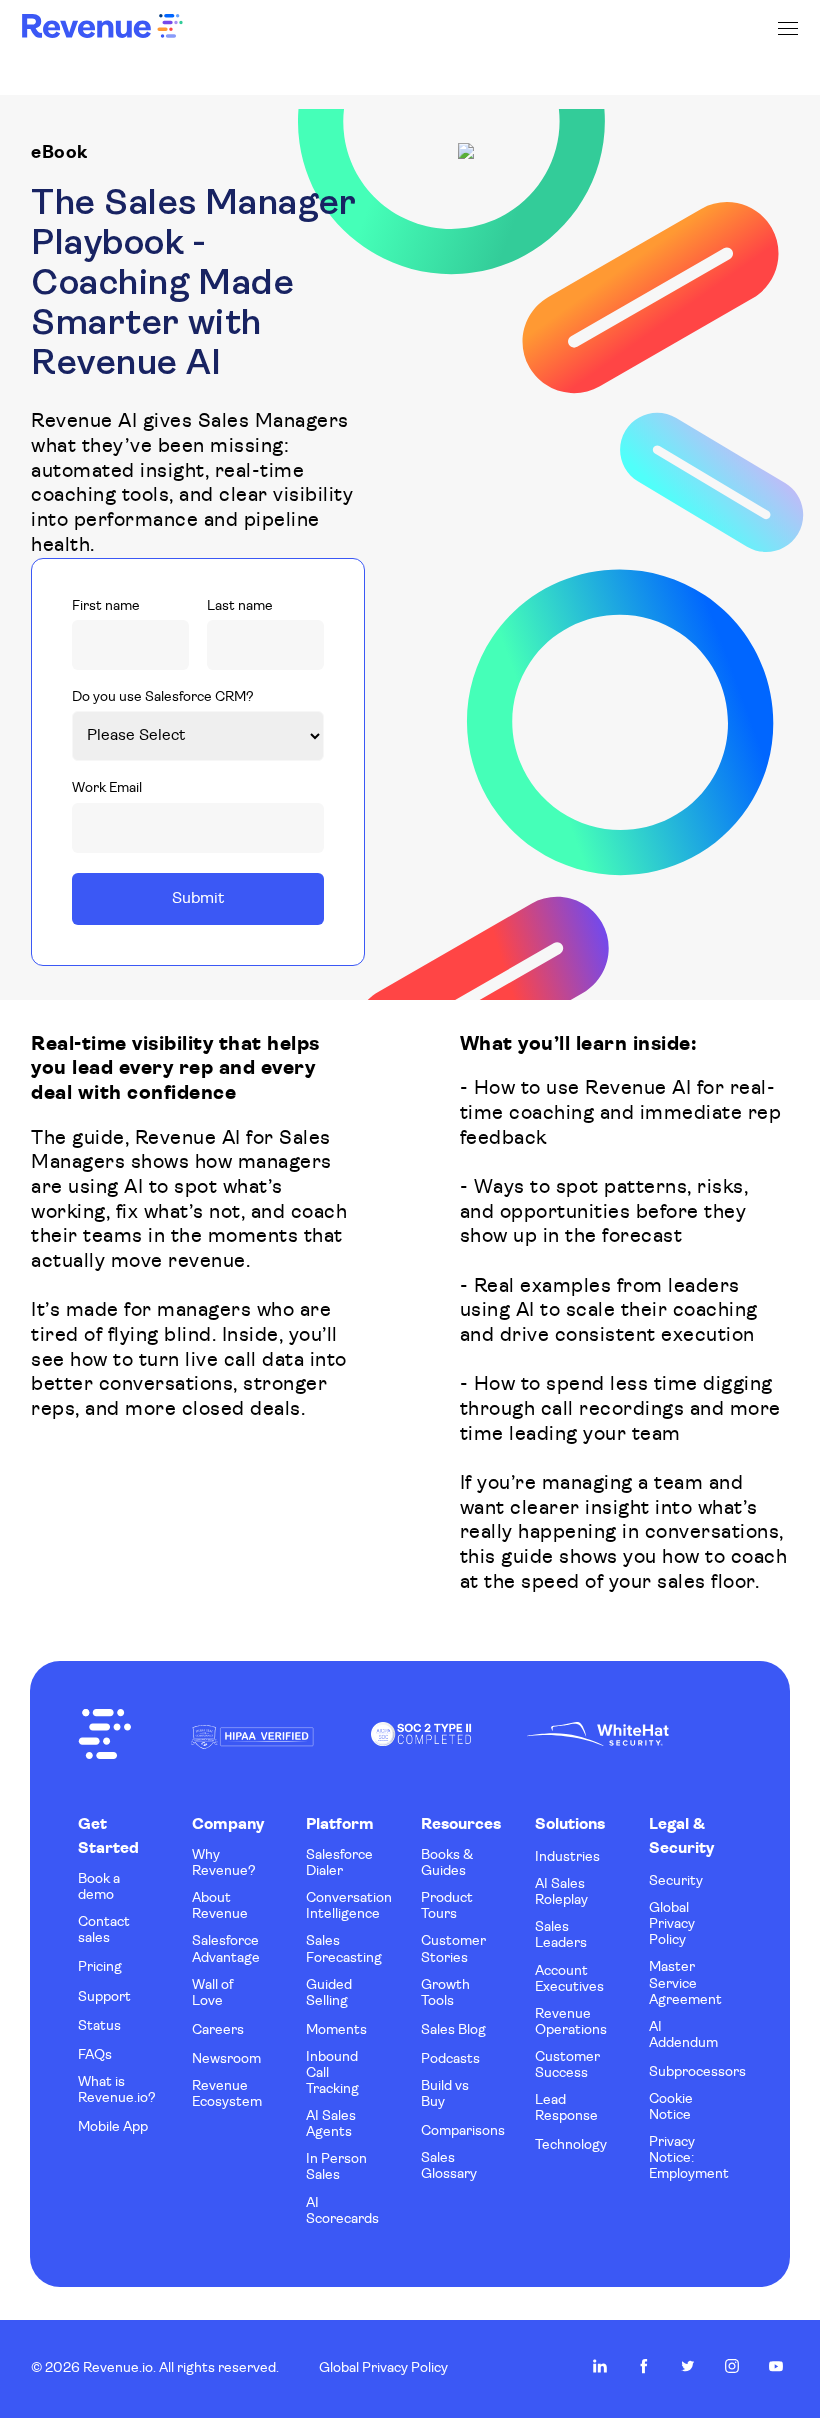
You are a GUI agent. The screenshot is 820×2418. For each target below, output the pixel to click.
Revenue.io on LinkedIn (600, 2366)
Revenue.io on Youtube (776, 2366)
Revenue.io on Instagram (732, 2366)
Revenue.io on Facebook (644, 2366)
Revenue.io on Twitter (688, 2366)
